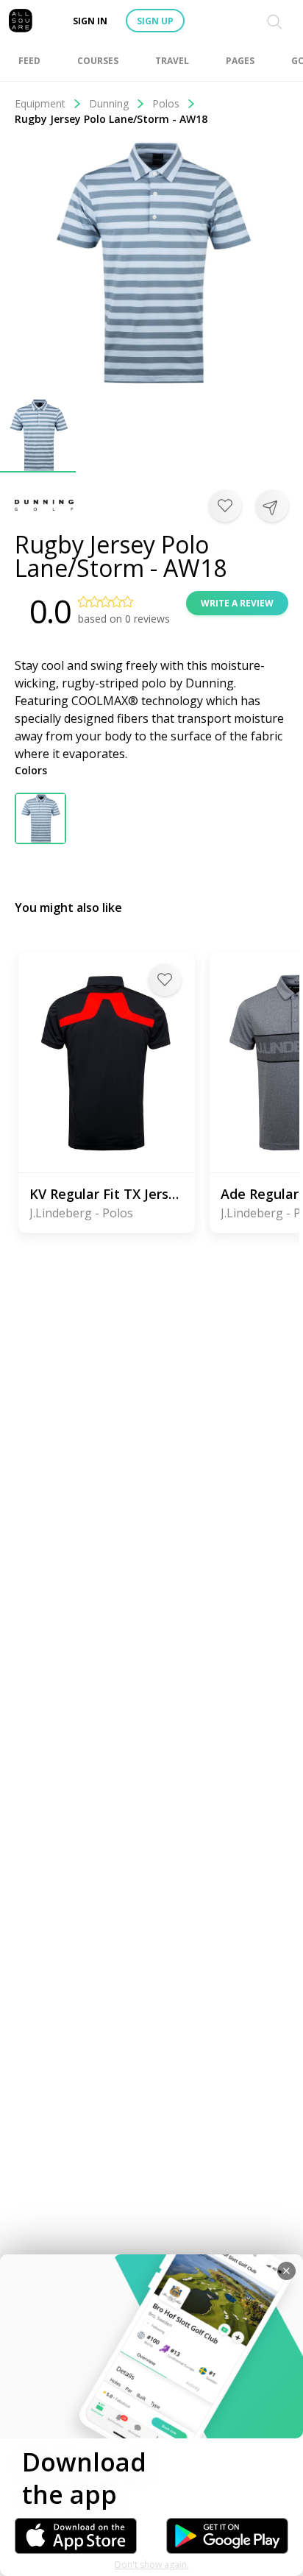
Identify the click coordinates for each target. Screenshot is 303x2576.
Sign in (90, 21)
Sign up (155, 21)
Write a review (237, 603)
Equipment (40, 103)
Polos (166, 103)
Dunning (109, 103)
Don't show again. (152, 2565)
